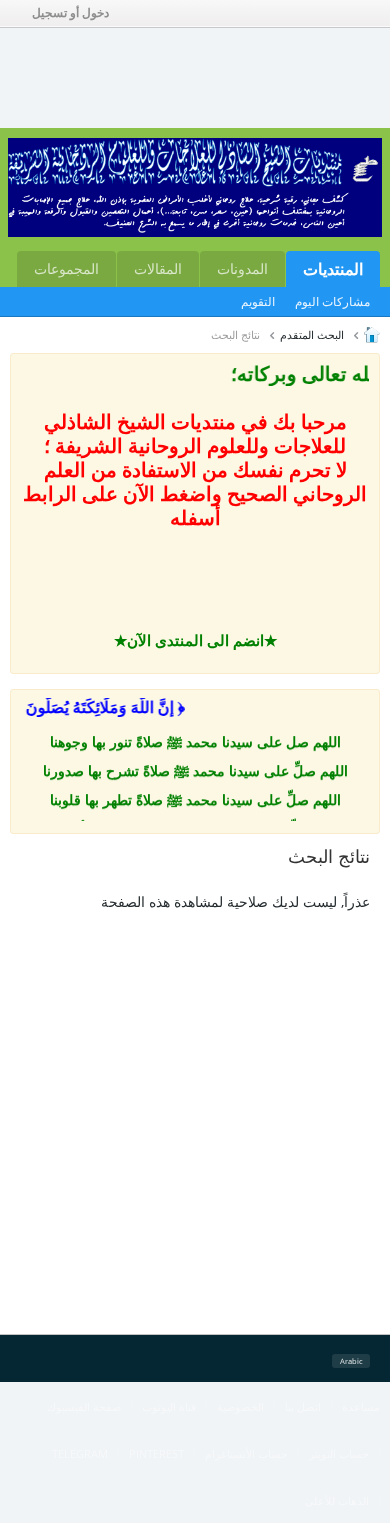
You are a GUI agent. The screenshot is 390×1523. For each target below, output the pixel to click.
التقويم (258, 301)
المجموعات (66, 268)
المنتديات (333, 269)
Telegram (80, 1453)
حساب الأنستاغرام (246, 1453)
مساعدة (361, 1406)
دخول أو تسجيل (70, 13)
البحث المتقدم (312, 334)
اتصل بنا (303, 1406)
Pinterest (156, 1453)
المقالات (158, 268)
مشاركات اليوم (332, 301)
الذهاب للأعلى (337, 1500)
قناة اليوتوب (169, 1406)
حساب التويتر (339, 1453)
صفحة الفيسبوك (84, 1406)
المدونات (242, 268)
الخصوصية (240, 1406)
